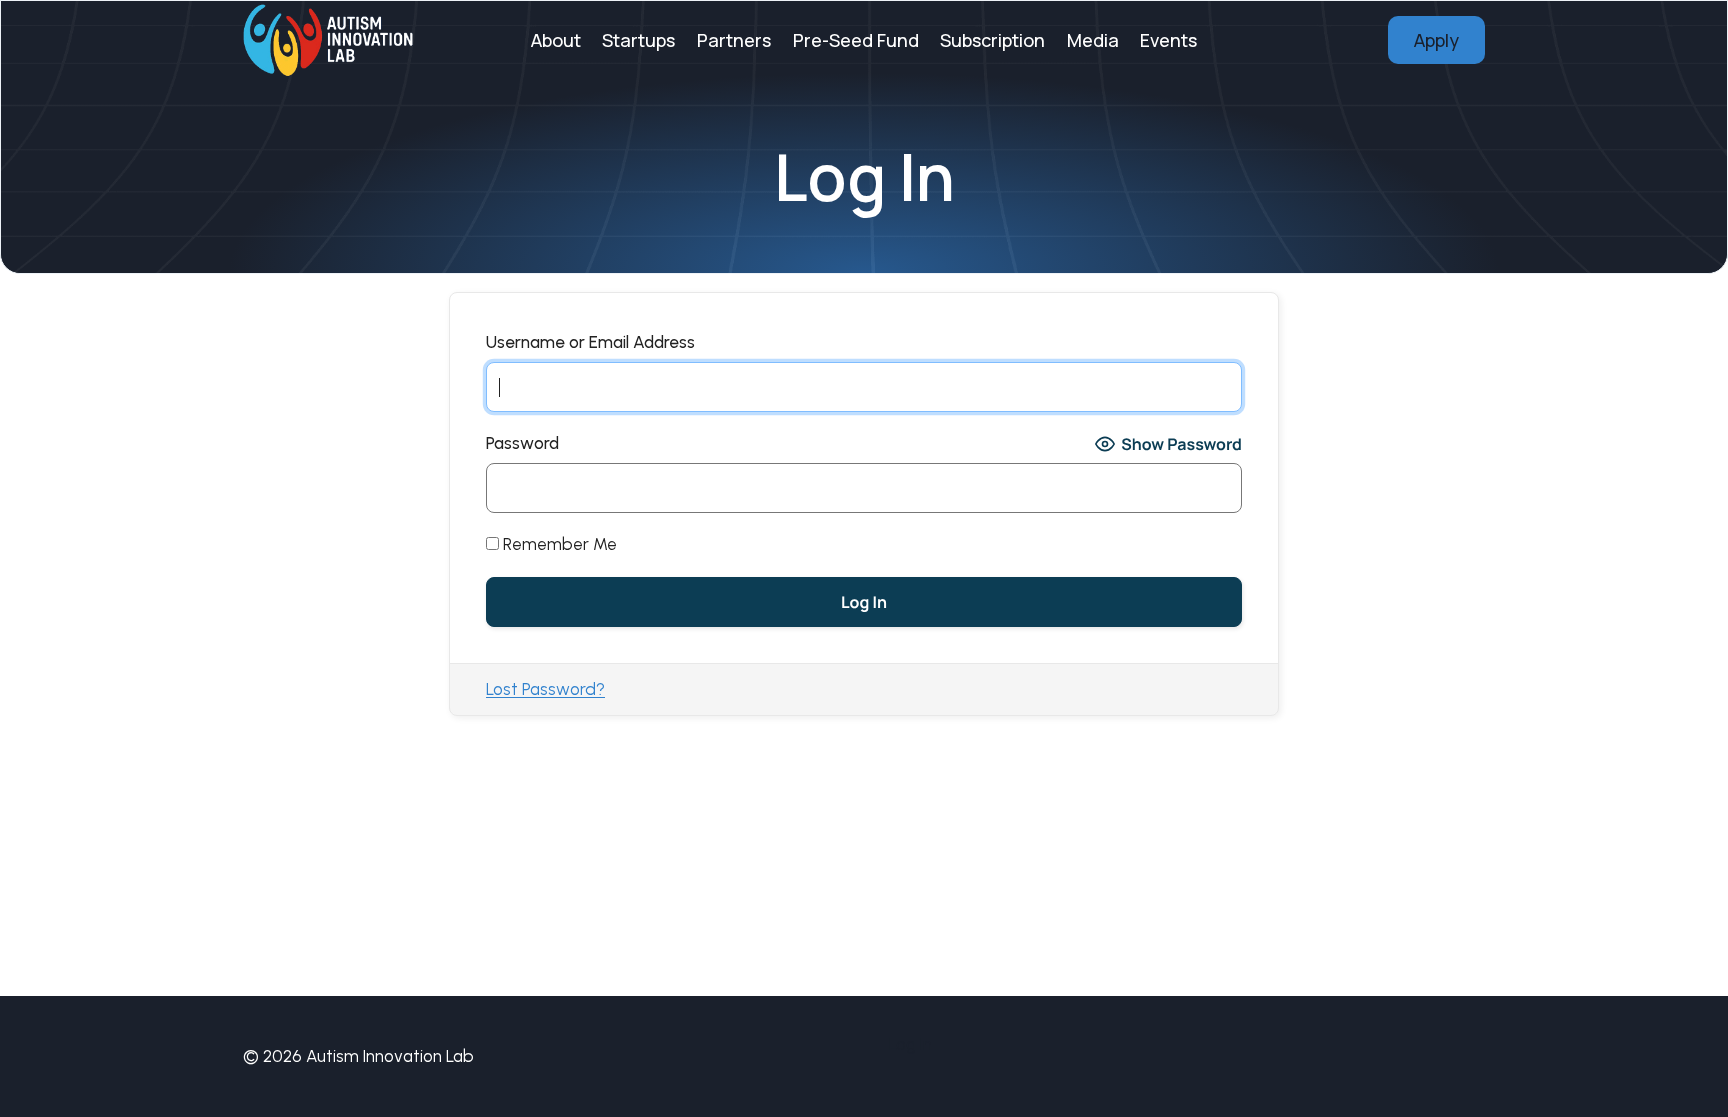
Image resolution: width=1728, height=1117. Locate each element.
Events (1168, 40)
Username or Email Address (590, 342)
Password (522, 443)
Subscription (992, 40)
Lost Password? (545, 689)
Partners (734, 40)
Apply (1436, 40)
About (556, 40)
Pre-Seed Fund (856, 40)
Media (1093, 40)
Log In (910, 1044)
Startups (638, 40)
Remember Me (558, 544)
